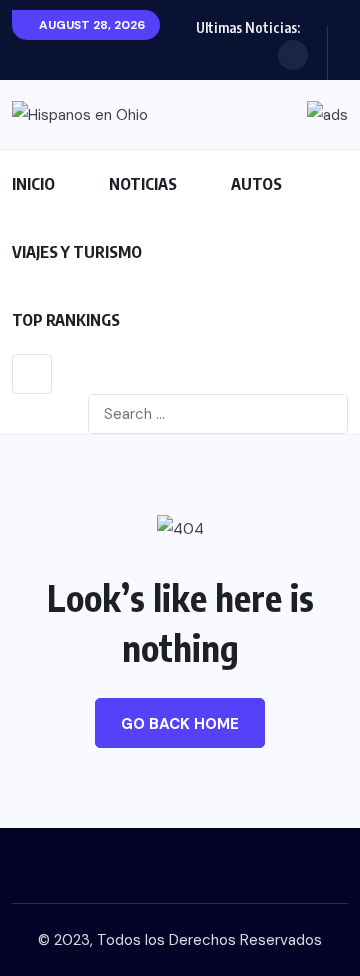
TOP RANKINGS (66, 320)
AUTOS (256, 184)
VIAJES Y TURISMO (77, 252)
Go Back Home (180, 724)
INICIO (33, 184)
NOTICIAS (143, 184)
